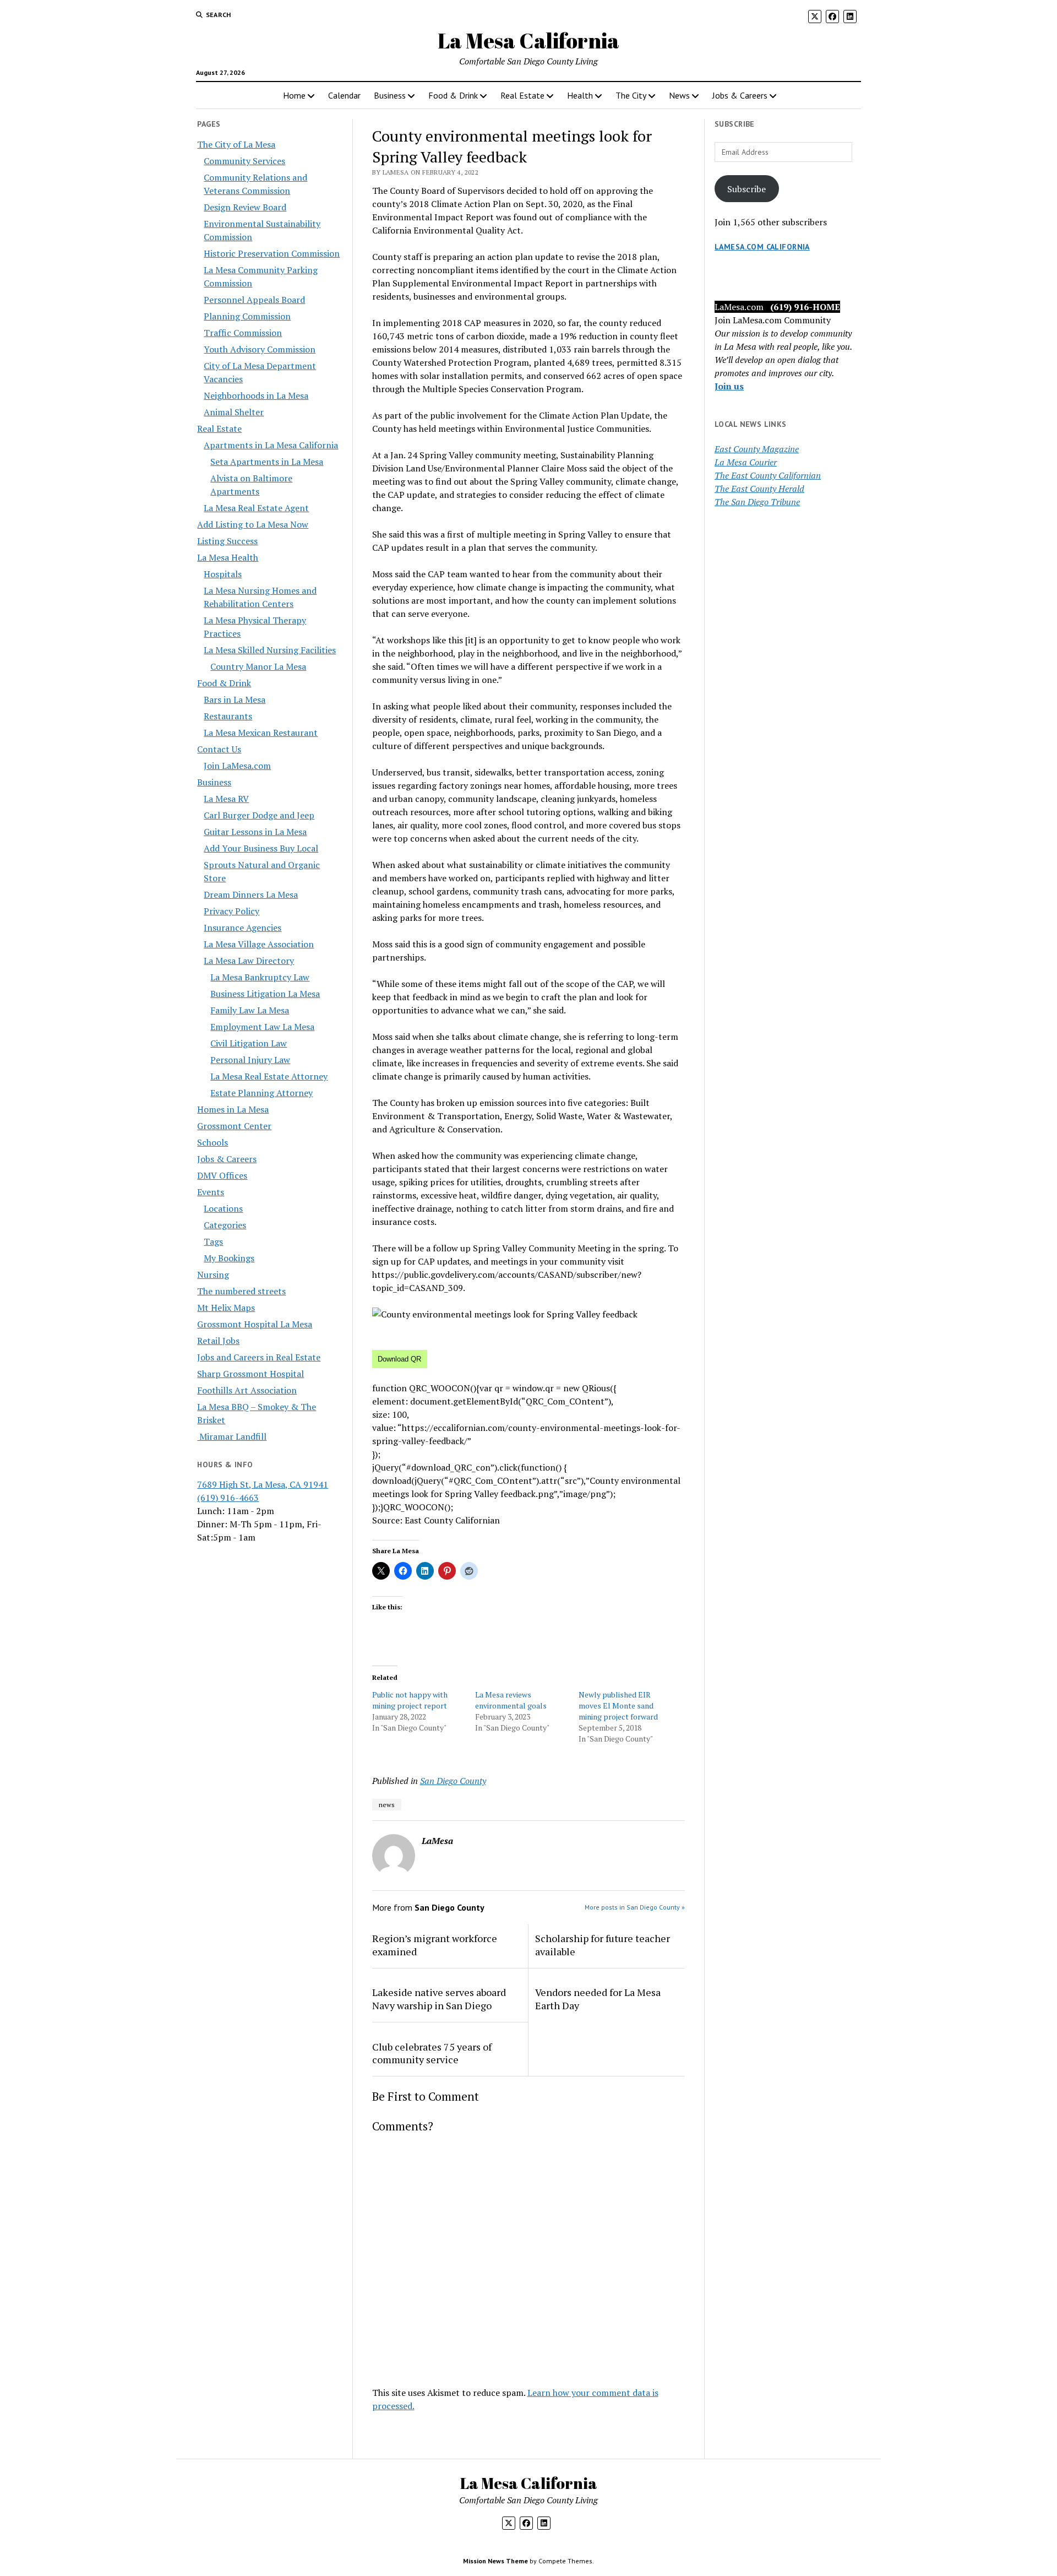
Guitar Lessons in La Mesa (255, 832)
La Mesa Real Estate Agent (256, 508)
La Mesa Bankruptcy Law (260, 977)
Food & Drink (453, 95)
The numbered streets (241, 1291)
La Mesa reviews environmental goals (511, 1700)
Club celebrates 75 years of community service (432, 2053)
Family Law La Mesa (250, 1010)
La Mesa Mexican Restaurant (261, 733)
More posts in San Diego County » (635, 1907)
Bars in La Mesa (235, 699)
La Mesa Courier (746, 462)
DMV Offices (222, 1175)
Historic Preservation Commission (272, 253)
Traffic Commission (243, 333)
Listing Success (227, 541)
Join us (729, 386)
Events (211, 1192)
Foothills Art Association (247, 1390)
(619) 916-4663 (228, 1498)
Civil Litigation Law (249, 1043)
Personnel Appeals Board (254, 300)
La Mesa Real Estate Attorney (269, 1076)
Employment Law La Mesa (262, 1027)
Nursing (213, 1275)
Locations (223, 1208)
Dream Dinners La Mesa (251, 894)
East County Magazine (757, 449)
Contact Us (219, 749)
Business (390, 95)
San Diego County (453, 1781)
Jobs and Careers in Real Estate (259, 1357)
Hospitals (223, 574)
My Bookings (229, 1258)
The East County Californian (768, 475)
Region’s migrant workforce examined (435, 1945)
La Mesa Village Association (259, 944)
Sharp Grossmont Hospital (250, 1374)
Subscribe (747, 189)
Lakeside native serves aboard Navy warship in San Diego (439, 1999)
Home (294, 95)
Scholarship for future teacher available (603, 1945)
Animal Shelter (234, 412)
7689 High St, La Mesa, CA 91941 (263, 1484)
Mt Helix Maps (226, 1308)
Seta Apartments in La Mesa (267, 462)
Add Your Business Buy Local (261, 848)
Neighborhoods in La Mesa (256, 395)
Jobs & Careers (740, 95)
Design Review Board (245, 207)
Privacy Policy (231, 911)
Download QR (399, 1359)
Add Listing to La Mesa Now (253, 524)
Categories (225, 1225)
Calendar (344, 95)
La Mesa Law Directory (249, 961)
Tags (213, 1241)
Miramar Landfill (232, 1436)
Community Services (244, 161)
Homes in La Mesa (233, 1109)
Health (580, 95)
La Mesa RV (226, 799)
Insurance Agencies (243, 928)
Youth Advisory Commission (260, 349)
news (387, 1805)
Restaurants (228, 716)
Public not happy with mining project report (410, 1700)
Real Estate (522, 95)
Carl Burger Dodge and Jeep (259, 815)
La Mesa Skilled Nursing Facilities (270, 650)
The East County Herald (759, 489)
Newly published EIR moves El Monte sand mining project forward (618, 1705)
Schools (213, 1142)
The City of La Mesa (236, 144)
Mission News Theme (495, 2561)
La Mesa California (528, 40)
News (679, 95)
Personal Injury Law (250, 1060)
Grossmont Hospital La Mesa (255, 1324)
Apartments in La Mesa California (271, 445)
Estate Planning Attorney (261, 1093)
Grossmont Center (234, 1126)
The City (631, 95)
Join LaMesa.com (237, 766)
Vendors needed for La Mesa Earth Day (598, 1999)
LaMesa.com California (762, 247)
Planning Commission (247, 316)
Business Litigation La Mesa (265, 994)
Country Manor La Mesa (258, 666)
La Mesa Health (228, 557)
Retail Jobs (218, 1341)
